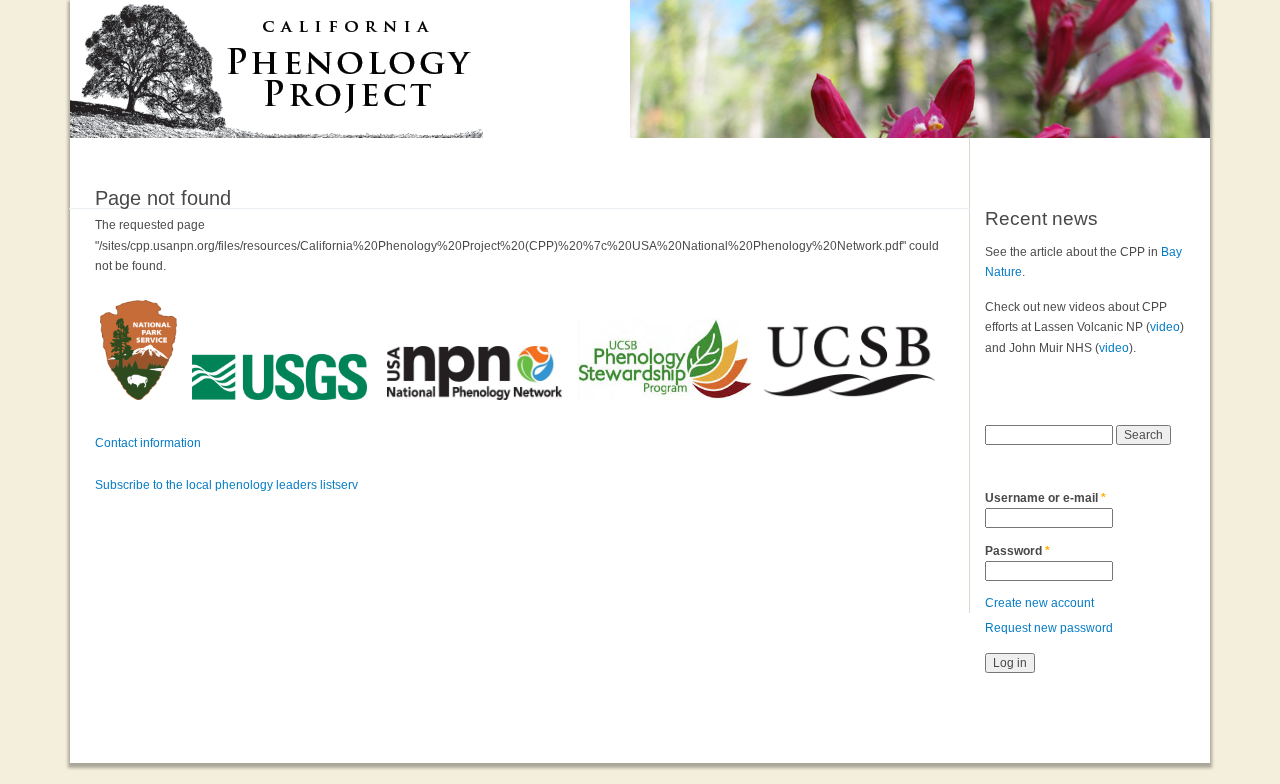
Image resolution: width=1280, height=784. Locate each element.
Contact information (148, 443)
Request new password (1049, 628)
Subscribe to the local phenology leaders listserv (226, 485)
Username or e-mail (1045, 498)
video (1165, 327)
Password (1017, 551)
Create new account (1039, 603)
